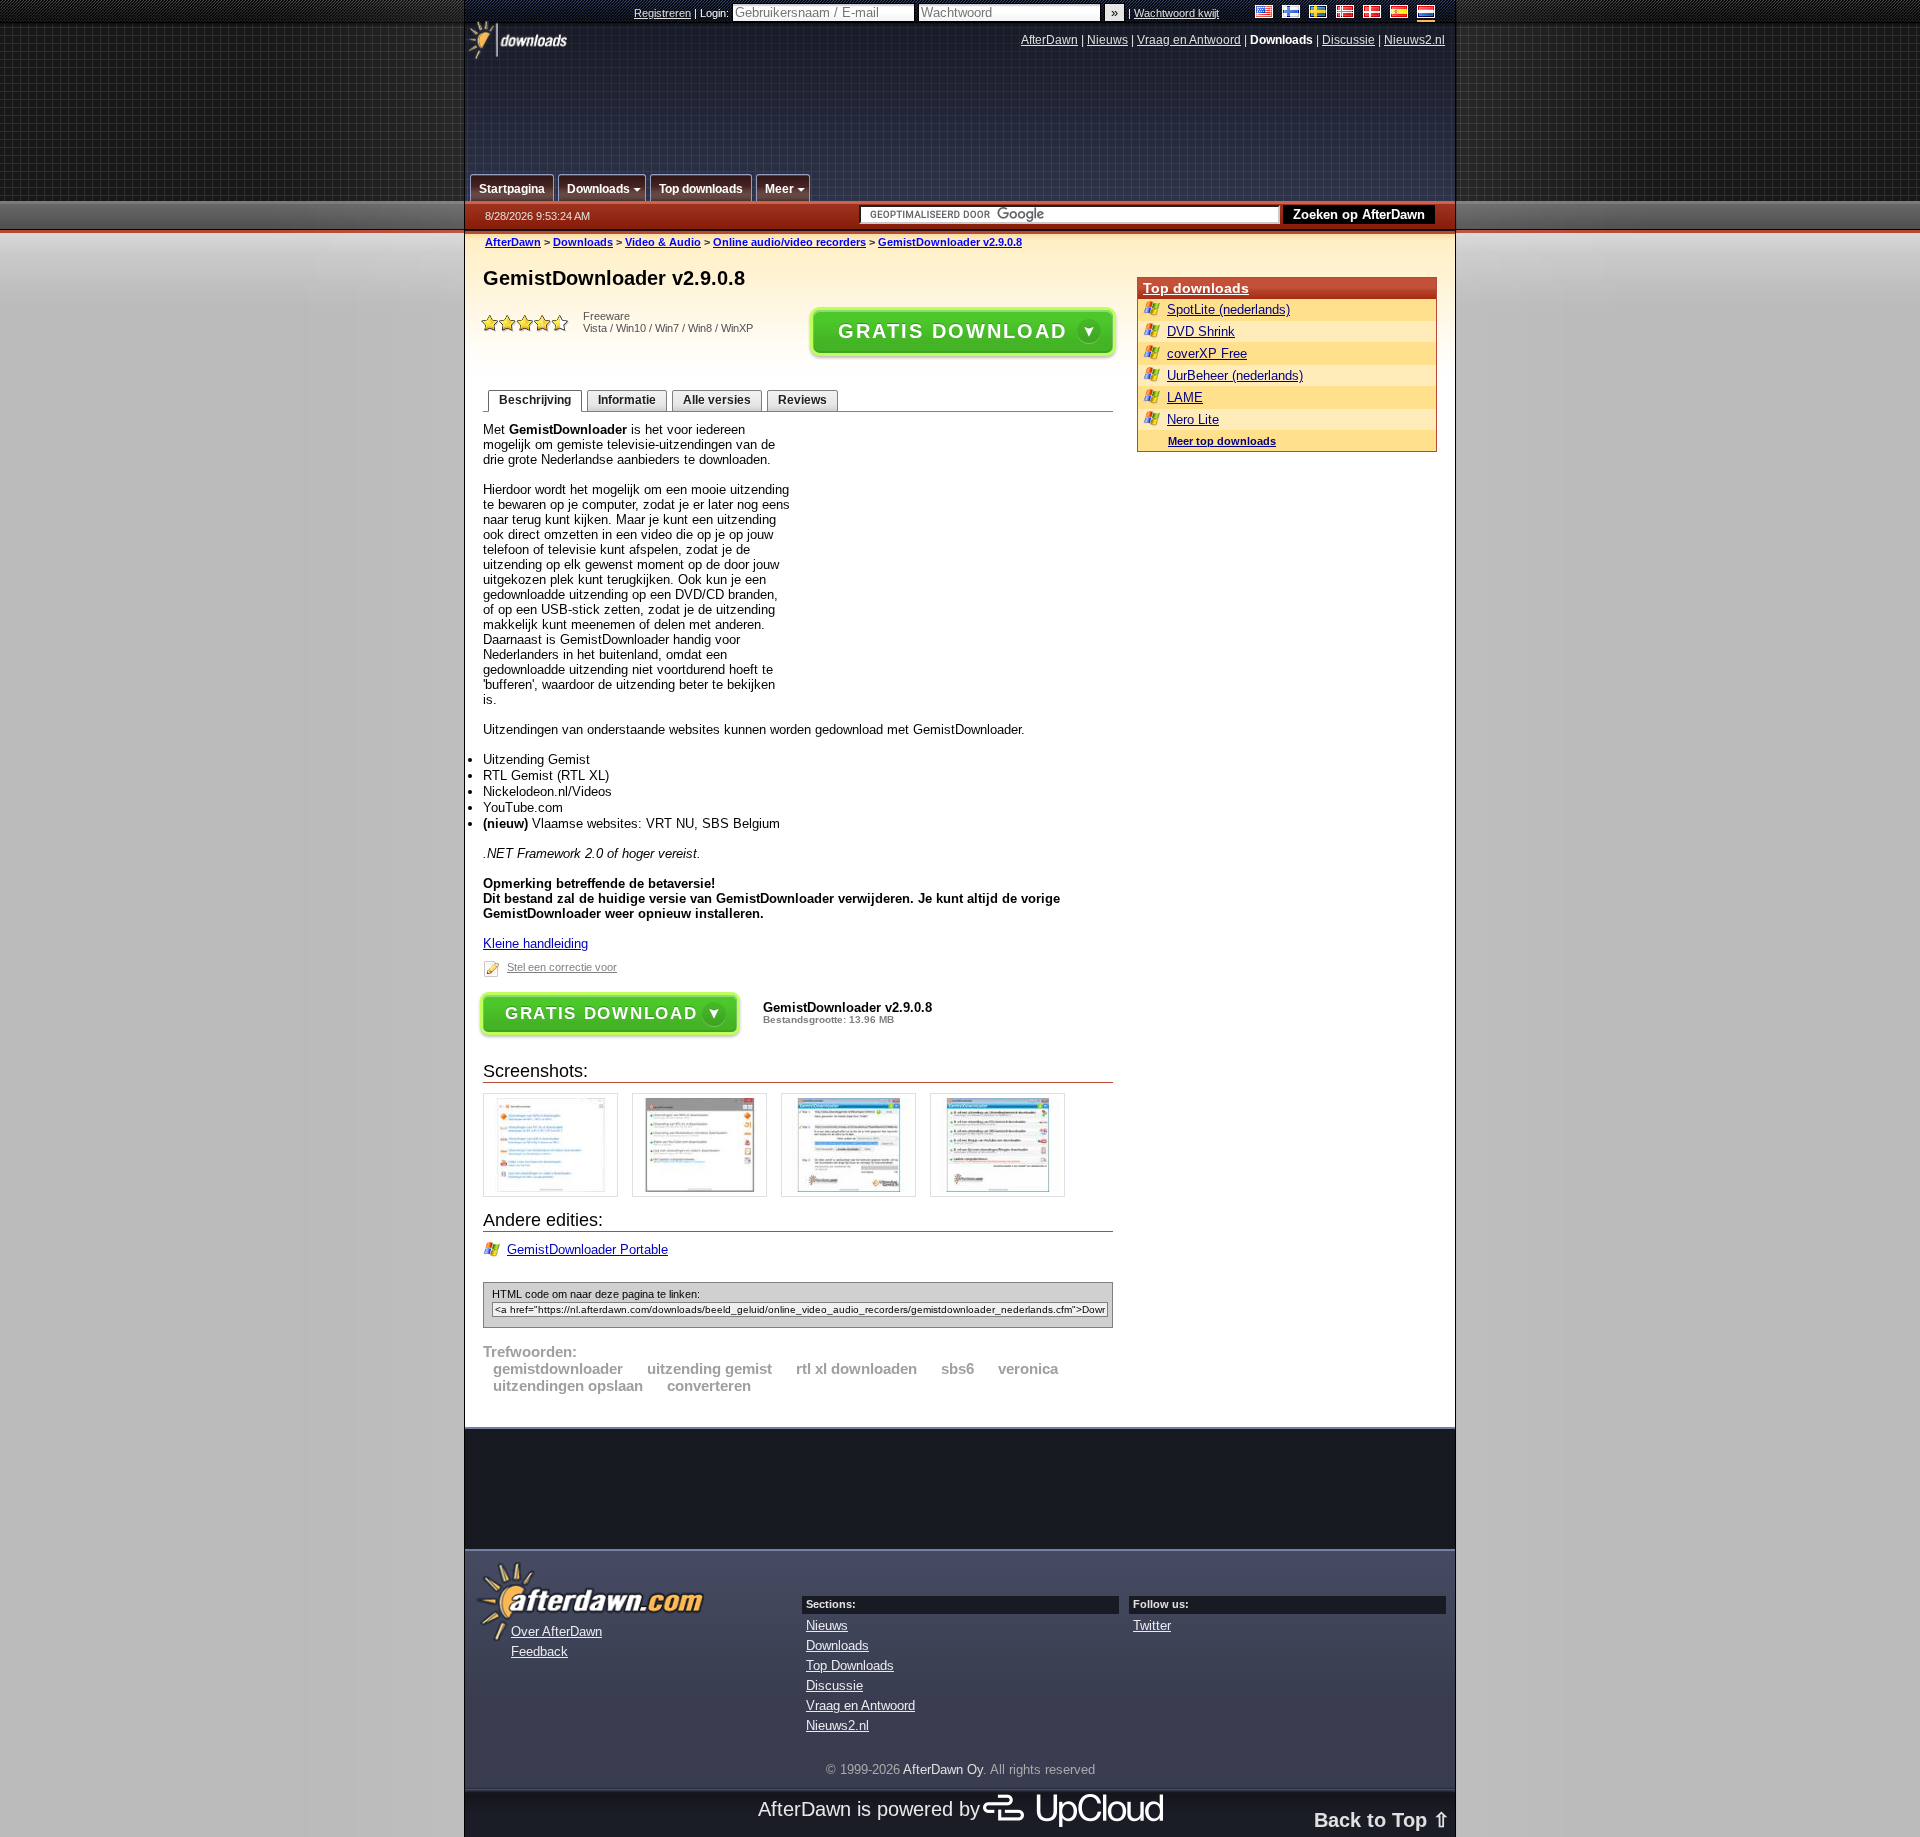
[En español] (1399, 13)
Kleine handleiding (535, 943)
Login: (716, 13)
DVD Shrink (1201, 331)
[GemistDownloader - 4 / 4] (1002, 1192)
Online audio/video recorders (789, 242)
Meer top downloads (1222, 441)
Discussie (1348, 40)
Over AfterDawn (556, 1631)
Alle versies (717, 400)
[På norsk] (1345, 13)
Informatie (627, 400)
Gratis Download (952, 331)
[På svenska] (1318, 13)
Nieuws (1107, 40)
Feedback (539, 1651)
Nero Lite (1193, 419)
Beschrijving (535, 400)
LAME (1185, 397)
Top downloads (1196, 288)
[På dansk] (1372, 13)
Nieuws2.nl (1414, 40)
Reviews (802, 400)
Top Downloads (850, 1665)
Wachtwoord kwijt (1176, 13)
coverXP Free (1207, 353)
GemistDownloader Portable (587, 1249)
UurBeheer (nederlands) (1235, 375)
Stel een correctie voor (562, 967)
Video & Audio (663, 242)
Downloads (583, 242)
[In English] (1264, 13)
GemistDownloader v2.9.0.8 (950, 242)
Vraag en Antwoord (1189, 40)
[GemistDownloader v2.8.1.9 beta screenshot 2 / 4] (704, 1192)
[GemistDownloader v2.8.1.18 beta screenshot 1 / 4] (555, 1192)
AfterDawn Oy (943, 1769)
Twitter (1152, 1625)
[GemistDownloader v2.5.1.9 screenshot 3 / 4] (853, 1192)
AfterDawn (1049, 40)
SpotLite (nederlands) (1228, 309)
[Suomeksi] (1291, 13)
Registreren (662, 13)
